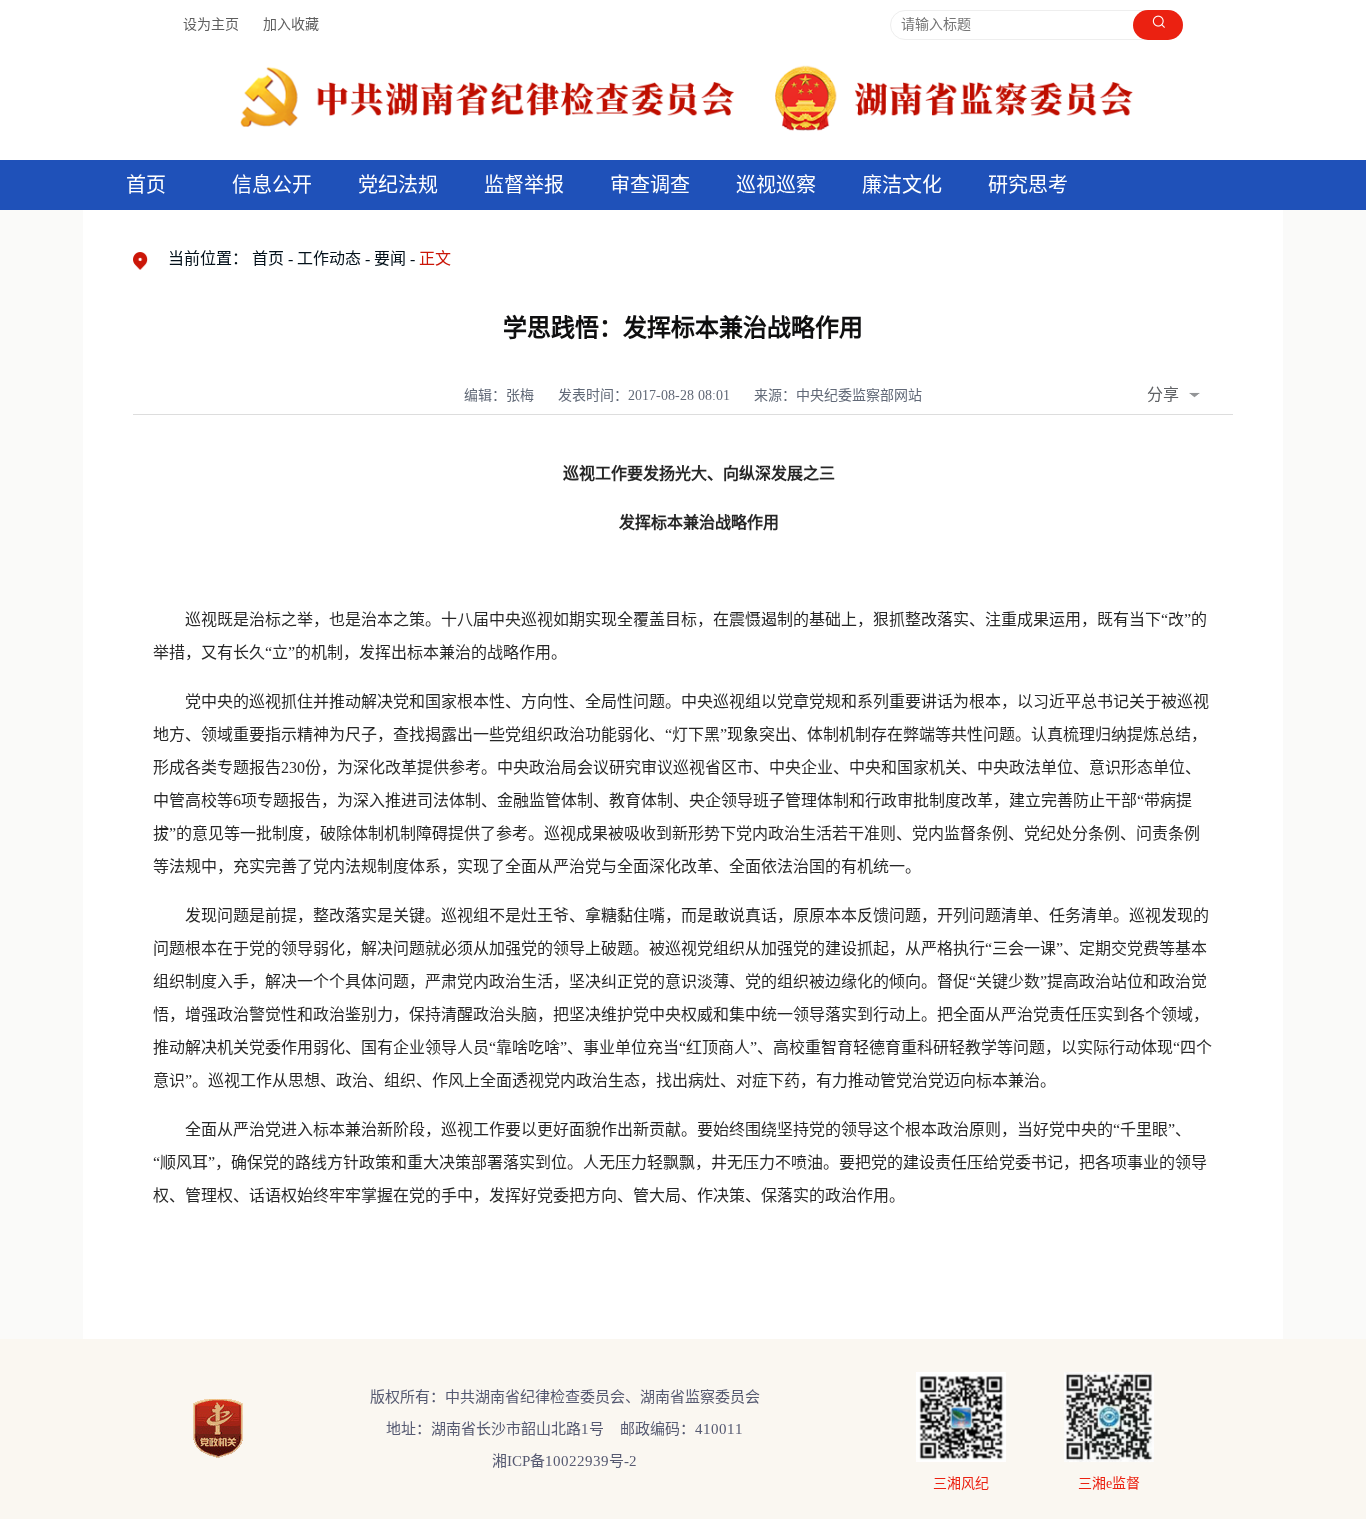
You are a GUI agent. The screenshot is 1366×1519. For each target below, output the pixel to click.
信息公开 (272, 185)
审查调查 (650, 185)
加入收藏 (291, 24)
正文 (435, 258)
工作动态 (329, 258)
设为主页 (211, 24)
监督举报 (524, 185)
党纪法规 (398, 185)
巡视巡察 (776, 185)
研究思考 (1028, 185)
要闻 (390, 258)
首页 (146, 185)
